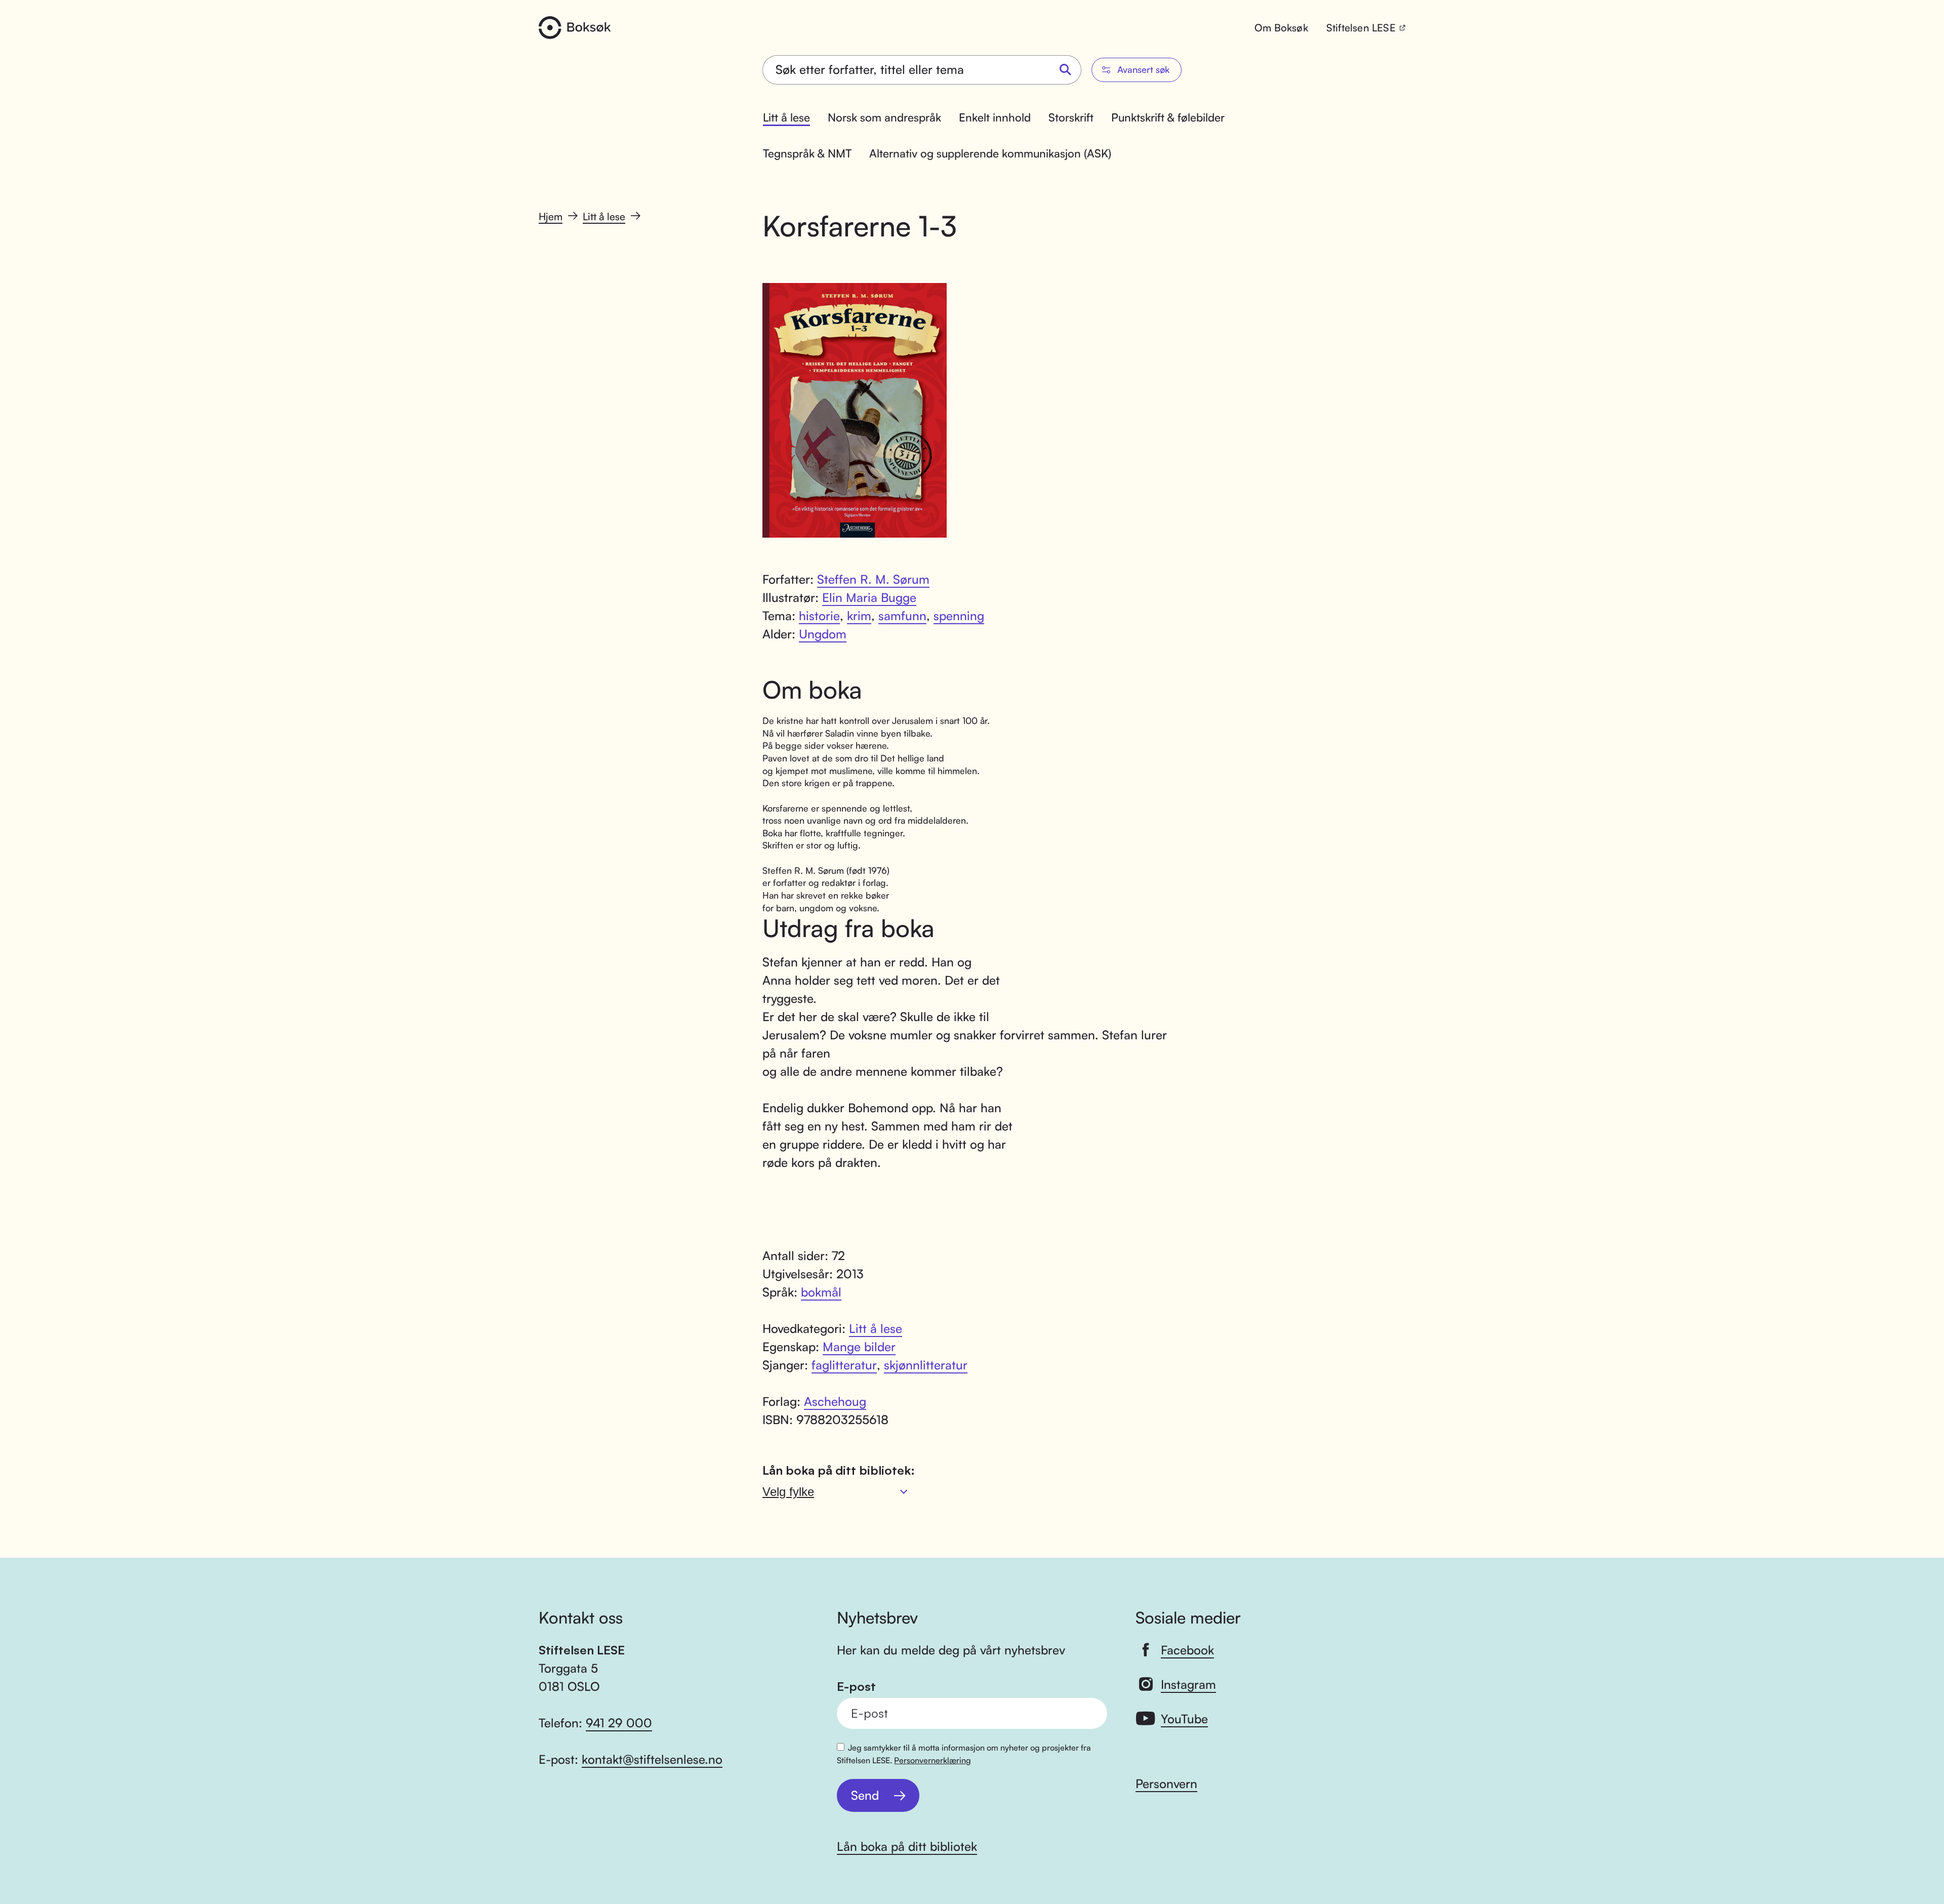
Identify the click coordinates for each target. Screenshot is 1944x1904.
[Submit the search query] (1066, 70)
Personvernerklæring (933, 1760)
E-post (856, 1687)
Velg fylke (788, 1492)
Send (865, 1795)
